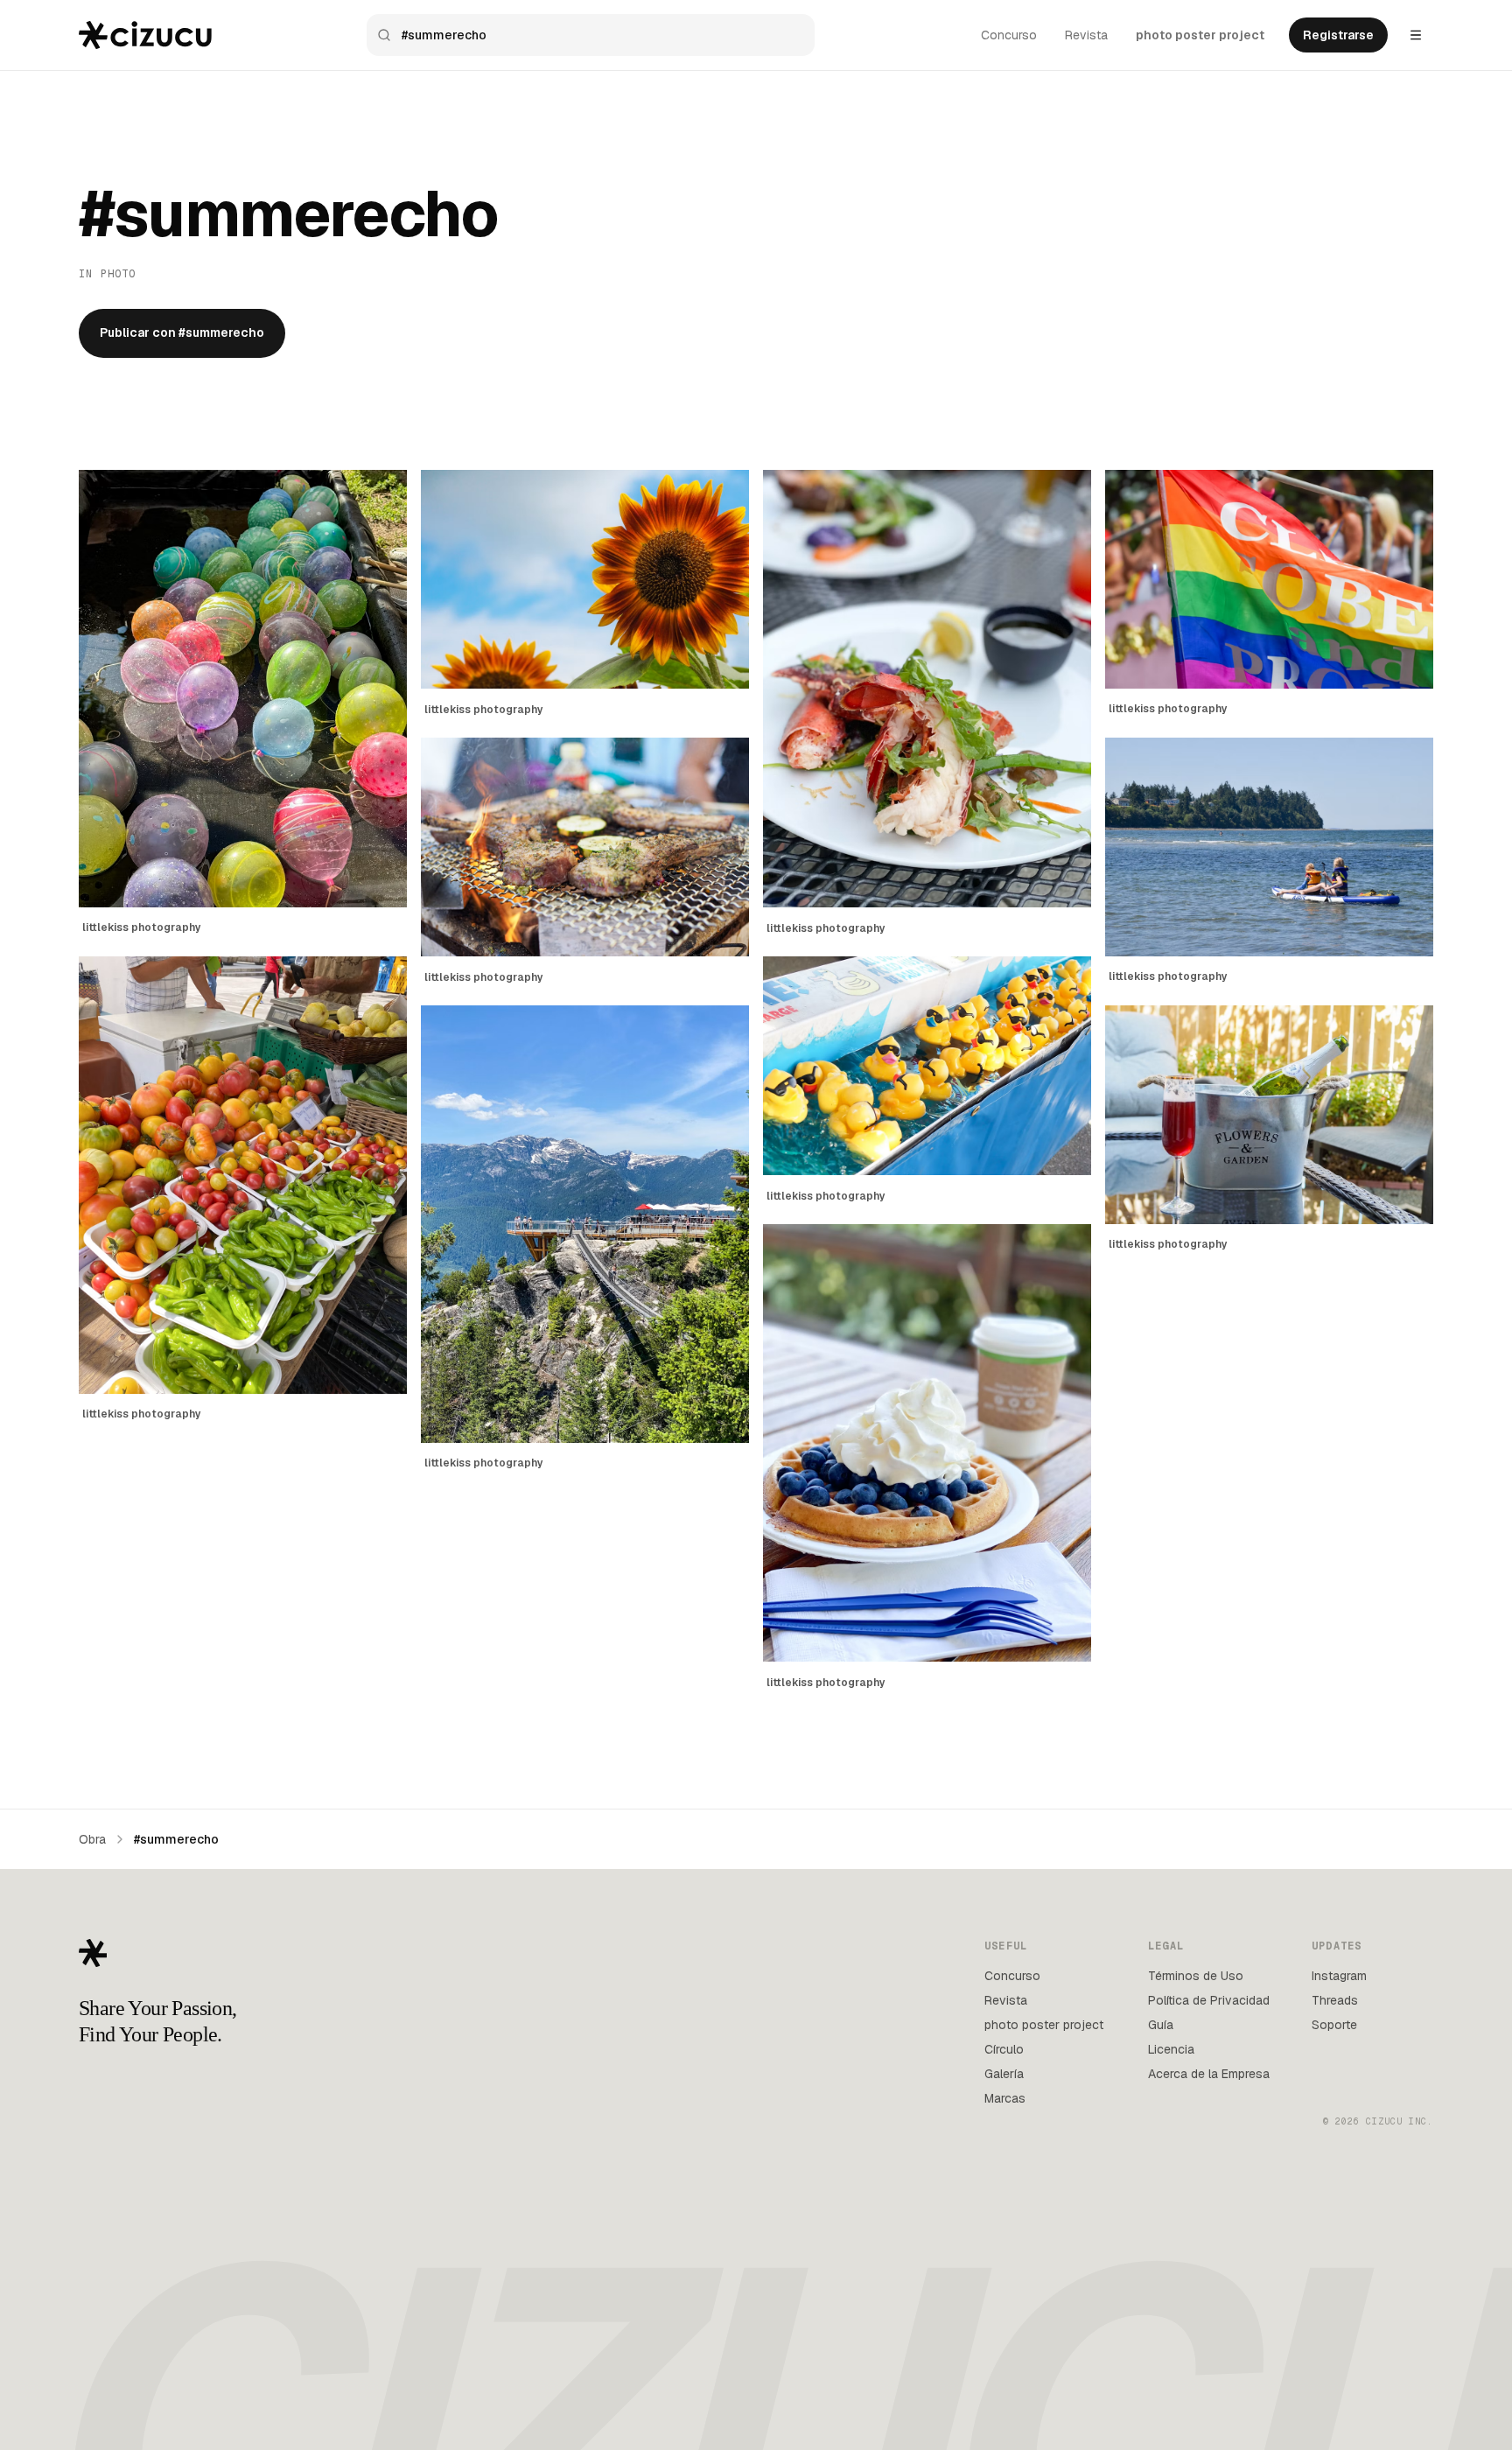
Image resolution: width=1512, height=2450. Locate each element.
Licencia (1171, 2049)
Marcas (1005, 2098)
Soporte (1334, 2025)
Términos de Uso (1196, 1976)
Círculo (1004, 2049)
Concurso (1009, 35)
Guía (1161, 2025)
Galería (1004, 2074)
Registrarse (1338, 35)
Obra (92, 1839)
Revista (1086, 35)
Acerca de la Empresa (1209, 2074)
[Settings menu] (1416, 35)
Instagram (1339, 1976)
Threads (1335, 2000)
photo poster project (1200, 35)
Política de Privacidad (1209, 2000)
